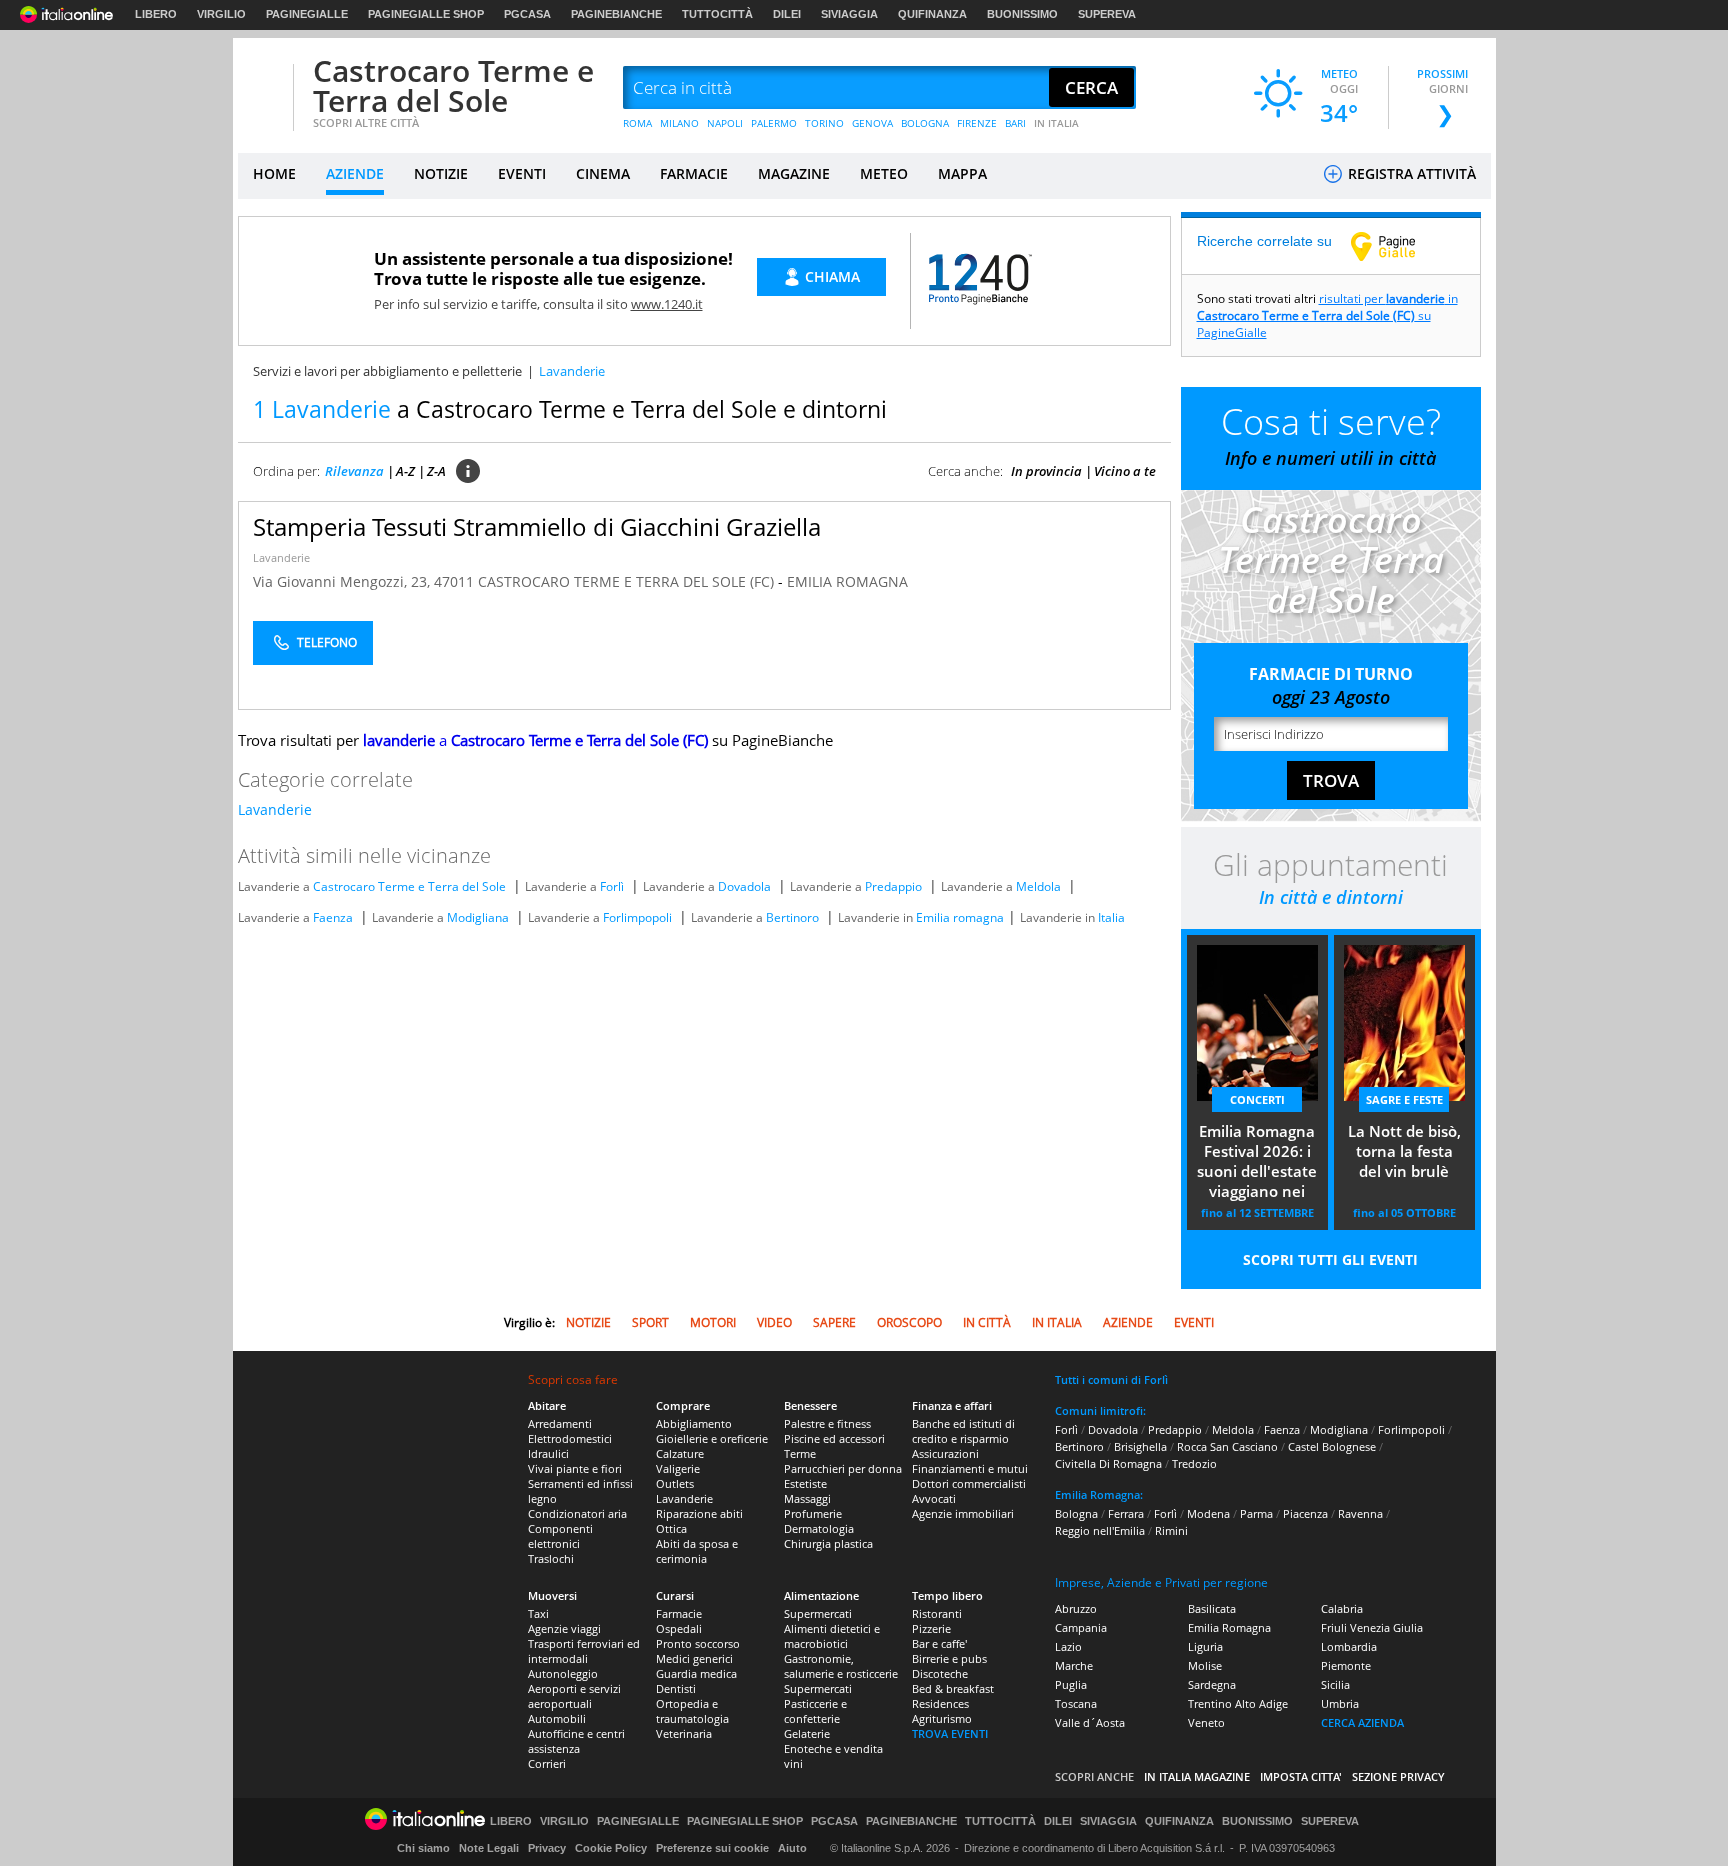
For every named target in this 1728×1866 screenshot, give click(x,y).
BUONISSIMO (1022, 14)
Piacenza (1305, 1513)
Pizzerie (931, 1628)
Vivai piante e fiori (575, 1468)
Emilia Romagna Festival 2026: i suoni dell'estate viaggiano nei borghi (1257, 1163)
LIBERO (156, 14)
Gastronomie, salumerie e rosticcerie (841, 1666)
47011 (454, 581)
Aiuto (792, 1848)
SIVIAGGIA (849, 14)
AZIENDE (355, 173)
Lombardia (1349, 1646)
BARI (1015, 123)
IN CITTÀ (987, 1322)
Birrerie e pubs (949, 1658)
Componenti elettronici (560, 1536)
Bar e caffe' (939, 1643)
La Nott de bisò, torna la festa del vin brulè (1404, 1151)
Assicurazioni (945, 1453)
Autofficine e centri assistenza (576, 1741)
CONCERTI (1257, 1099)
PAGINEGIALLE (307, 14)
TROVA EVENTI (950, 1733)
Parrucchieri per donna (843, 1468)
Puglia (1071, 1684)
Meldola (1038, 886)
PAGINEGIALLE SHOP (426, 14)
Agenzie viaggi (564, 1628)
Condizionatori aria (577, 1513)
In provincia (1046, 471)
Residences (940, 1703)
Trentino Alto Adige (1238, 1703)
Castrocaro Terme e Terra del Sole (453, 85)
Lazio (1068, 1646)
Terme (800, 1453)
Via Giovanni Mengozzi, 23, (343, 581)
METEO (884, 173)
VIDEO (774, 1322)
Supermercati (818, 1613)
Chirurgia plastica (828, 1543)
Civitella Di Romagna (1108, 1463)
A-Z (405, 471)
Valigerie (678, 1468)
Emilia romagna (960, 917)
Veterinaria (684, 1733)
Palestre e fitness (827, 1423)
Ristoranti (937, 1613)
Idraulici (548, 1453)
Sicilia (1335, 1684)
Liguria (1205, 1646)
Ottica (671, 1528)
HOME (274, 173)
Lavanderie (281, 557)
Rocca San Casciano (1227, 1446)
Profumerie (813, 1513)
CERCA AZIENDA (1362, 1722)
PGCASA (527, 14)
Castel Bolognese (1332, 1446)
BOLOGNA (925, 123)
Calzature (680, 1453)
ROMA (637, 123)
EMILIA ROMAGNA (847, 581)
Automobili (557, 1718)
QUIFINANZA (932, 14)
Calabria (1342, 1608)
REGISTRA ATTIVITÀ (1410, 173)
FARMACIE (694, 173)
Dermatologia (819, 1528)
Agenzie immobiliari (963, 1513)
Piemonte (1346, 1665)
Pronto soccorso (698, 1643)
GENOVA (872, 123)
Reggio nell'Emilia (1100, 1530)
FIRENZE (977, 123)
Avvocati (934, 1498)
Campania (1081, 1627)
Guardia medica (696, 1673)
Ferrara (1126, 1513)
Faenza (333, 917)
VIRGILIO (221, 14)
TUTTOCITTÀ (717, 14)
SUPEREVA (1107, 14)
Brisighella (1140, 1446)
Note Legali (489, 1848)
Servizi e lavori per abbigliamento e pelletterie (387, 371)
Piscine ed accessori (834, 1438)
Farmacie (679, 1613)
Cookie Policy (611, 1848)
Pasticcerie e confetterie (815, 1711)
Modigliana (478, 917)
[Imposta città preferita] (263, 88)
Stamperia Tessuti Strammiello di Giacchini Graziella (537, 526)
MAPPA (962, 173)
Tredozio (1194, 1463)
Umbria (1340, 1703)
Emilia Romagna (1229, 1627)
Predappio (893, 886)
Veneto (1206, 1722)
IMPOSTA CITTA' (1301, 1776)
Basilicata (1212, 1608)
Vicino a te (1125, 471)
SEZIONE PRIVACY (1398, 1776)
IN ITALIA (1056, 123)
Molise (1205, 1665)
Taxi (538, 1613)
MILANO (679, 123)
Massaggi (807, 1498)
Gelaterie (807, 1733)
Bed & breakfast (953, 1688)
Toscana (1076, 1703)
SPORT (650, 1322)
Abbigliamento (694, 1423)
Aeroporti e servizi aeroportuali (574, 1696)
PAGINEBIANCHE (616, 14)
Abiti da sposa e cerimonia (697, 1551)
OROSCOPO (909, 1322)
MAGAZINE (794, 173)
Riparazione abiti (699, 1513)
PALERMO (774, 123)
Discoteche (940, 1673)
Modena (1208, 1513)
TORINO (824, 123)
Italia (1111, 917)
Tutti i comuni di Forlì (1111, 1379)
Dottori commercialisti (969, 1483)
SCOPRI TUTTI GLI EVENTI (1330, 1259)
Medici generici (694, 1658)
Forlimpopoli (637, 917)
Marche (1074, 1665)
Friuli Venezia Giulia (1372, 1627)
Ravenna (1360, 1513)
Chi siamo (423, 1848)
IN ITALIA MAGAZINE (1197, 1776)
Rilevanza (354, 471)
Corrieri (547, 1763)
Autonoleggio (563, 1673)
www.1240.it (667, 304)
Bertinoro (792, 917)
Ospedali (679, 1628)
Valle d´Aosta (1090, 1722)
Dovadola (744, 886)
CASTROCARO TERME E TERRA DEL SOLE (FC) (628, 581)
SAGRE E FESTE (1404, 1099)
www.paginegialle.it (1398, 246)
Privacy (547, 1848)
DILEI (787, 14)
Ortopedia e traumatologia (692, 1711)
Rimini (1171, 1530)
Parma (1256, 1513)
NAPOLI (725, 123)
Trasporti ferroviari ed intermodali (584, 1651)
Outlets (675, 1483)
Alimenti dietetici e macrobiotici (832, 1636)
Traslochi (551, 1558)
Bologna (1076, 1513)
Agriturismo (942, 1718)
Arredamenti (560, 1423)
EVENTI (522, 173)
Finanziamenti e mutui (970, 1468)
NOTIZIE (441, 173)
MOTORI (713, 1322)
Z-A (436, 471)
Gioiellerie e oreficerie (712, 1438)
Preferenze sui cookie (712, 1848)
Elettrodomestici (570, 1438)
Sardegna (1212, 1684)
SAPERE (834, 1322)
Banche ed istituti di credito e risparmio (963, 1431)
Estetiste (805, 1483)
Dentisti (676, 1688)
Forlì (612, 886)
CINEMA (603, 173)
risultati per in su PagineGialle (1327, 315)
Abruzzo (1076, 1608)
